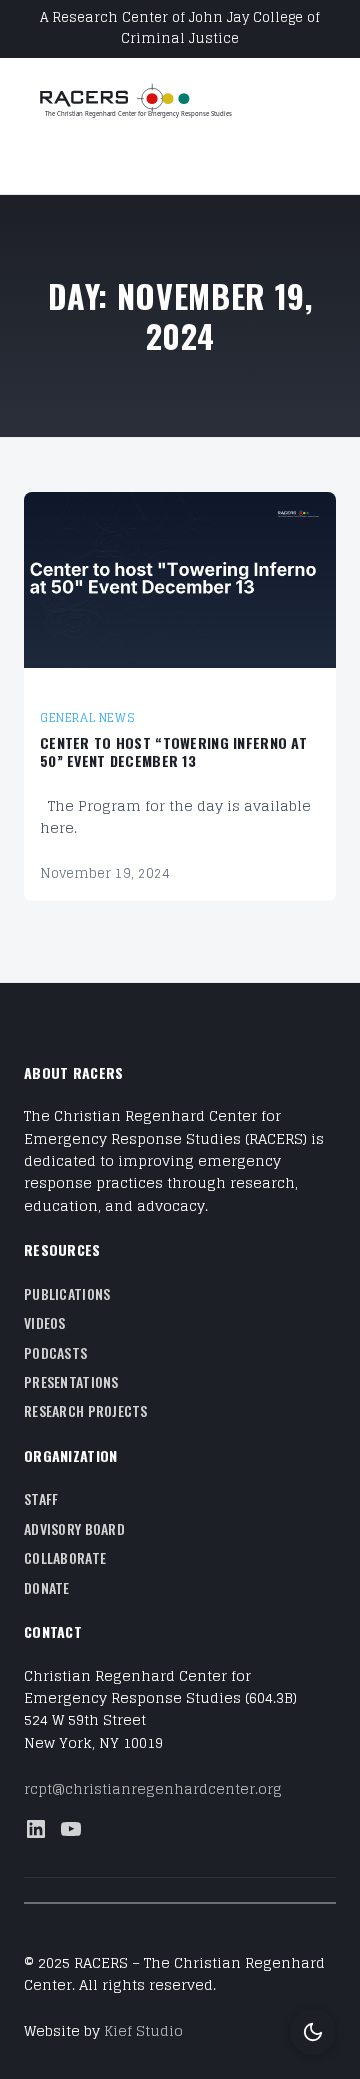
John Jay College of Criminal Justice (220, 28)
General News (87, 717)
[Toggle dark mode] (313, 2032)
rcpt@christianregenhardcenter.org (153, 1788)
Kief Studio (143, 2030)
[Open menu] (36, 162)
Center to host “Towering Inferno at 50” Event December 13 (173, 752)
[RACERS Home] (159, 102)
